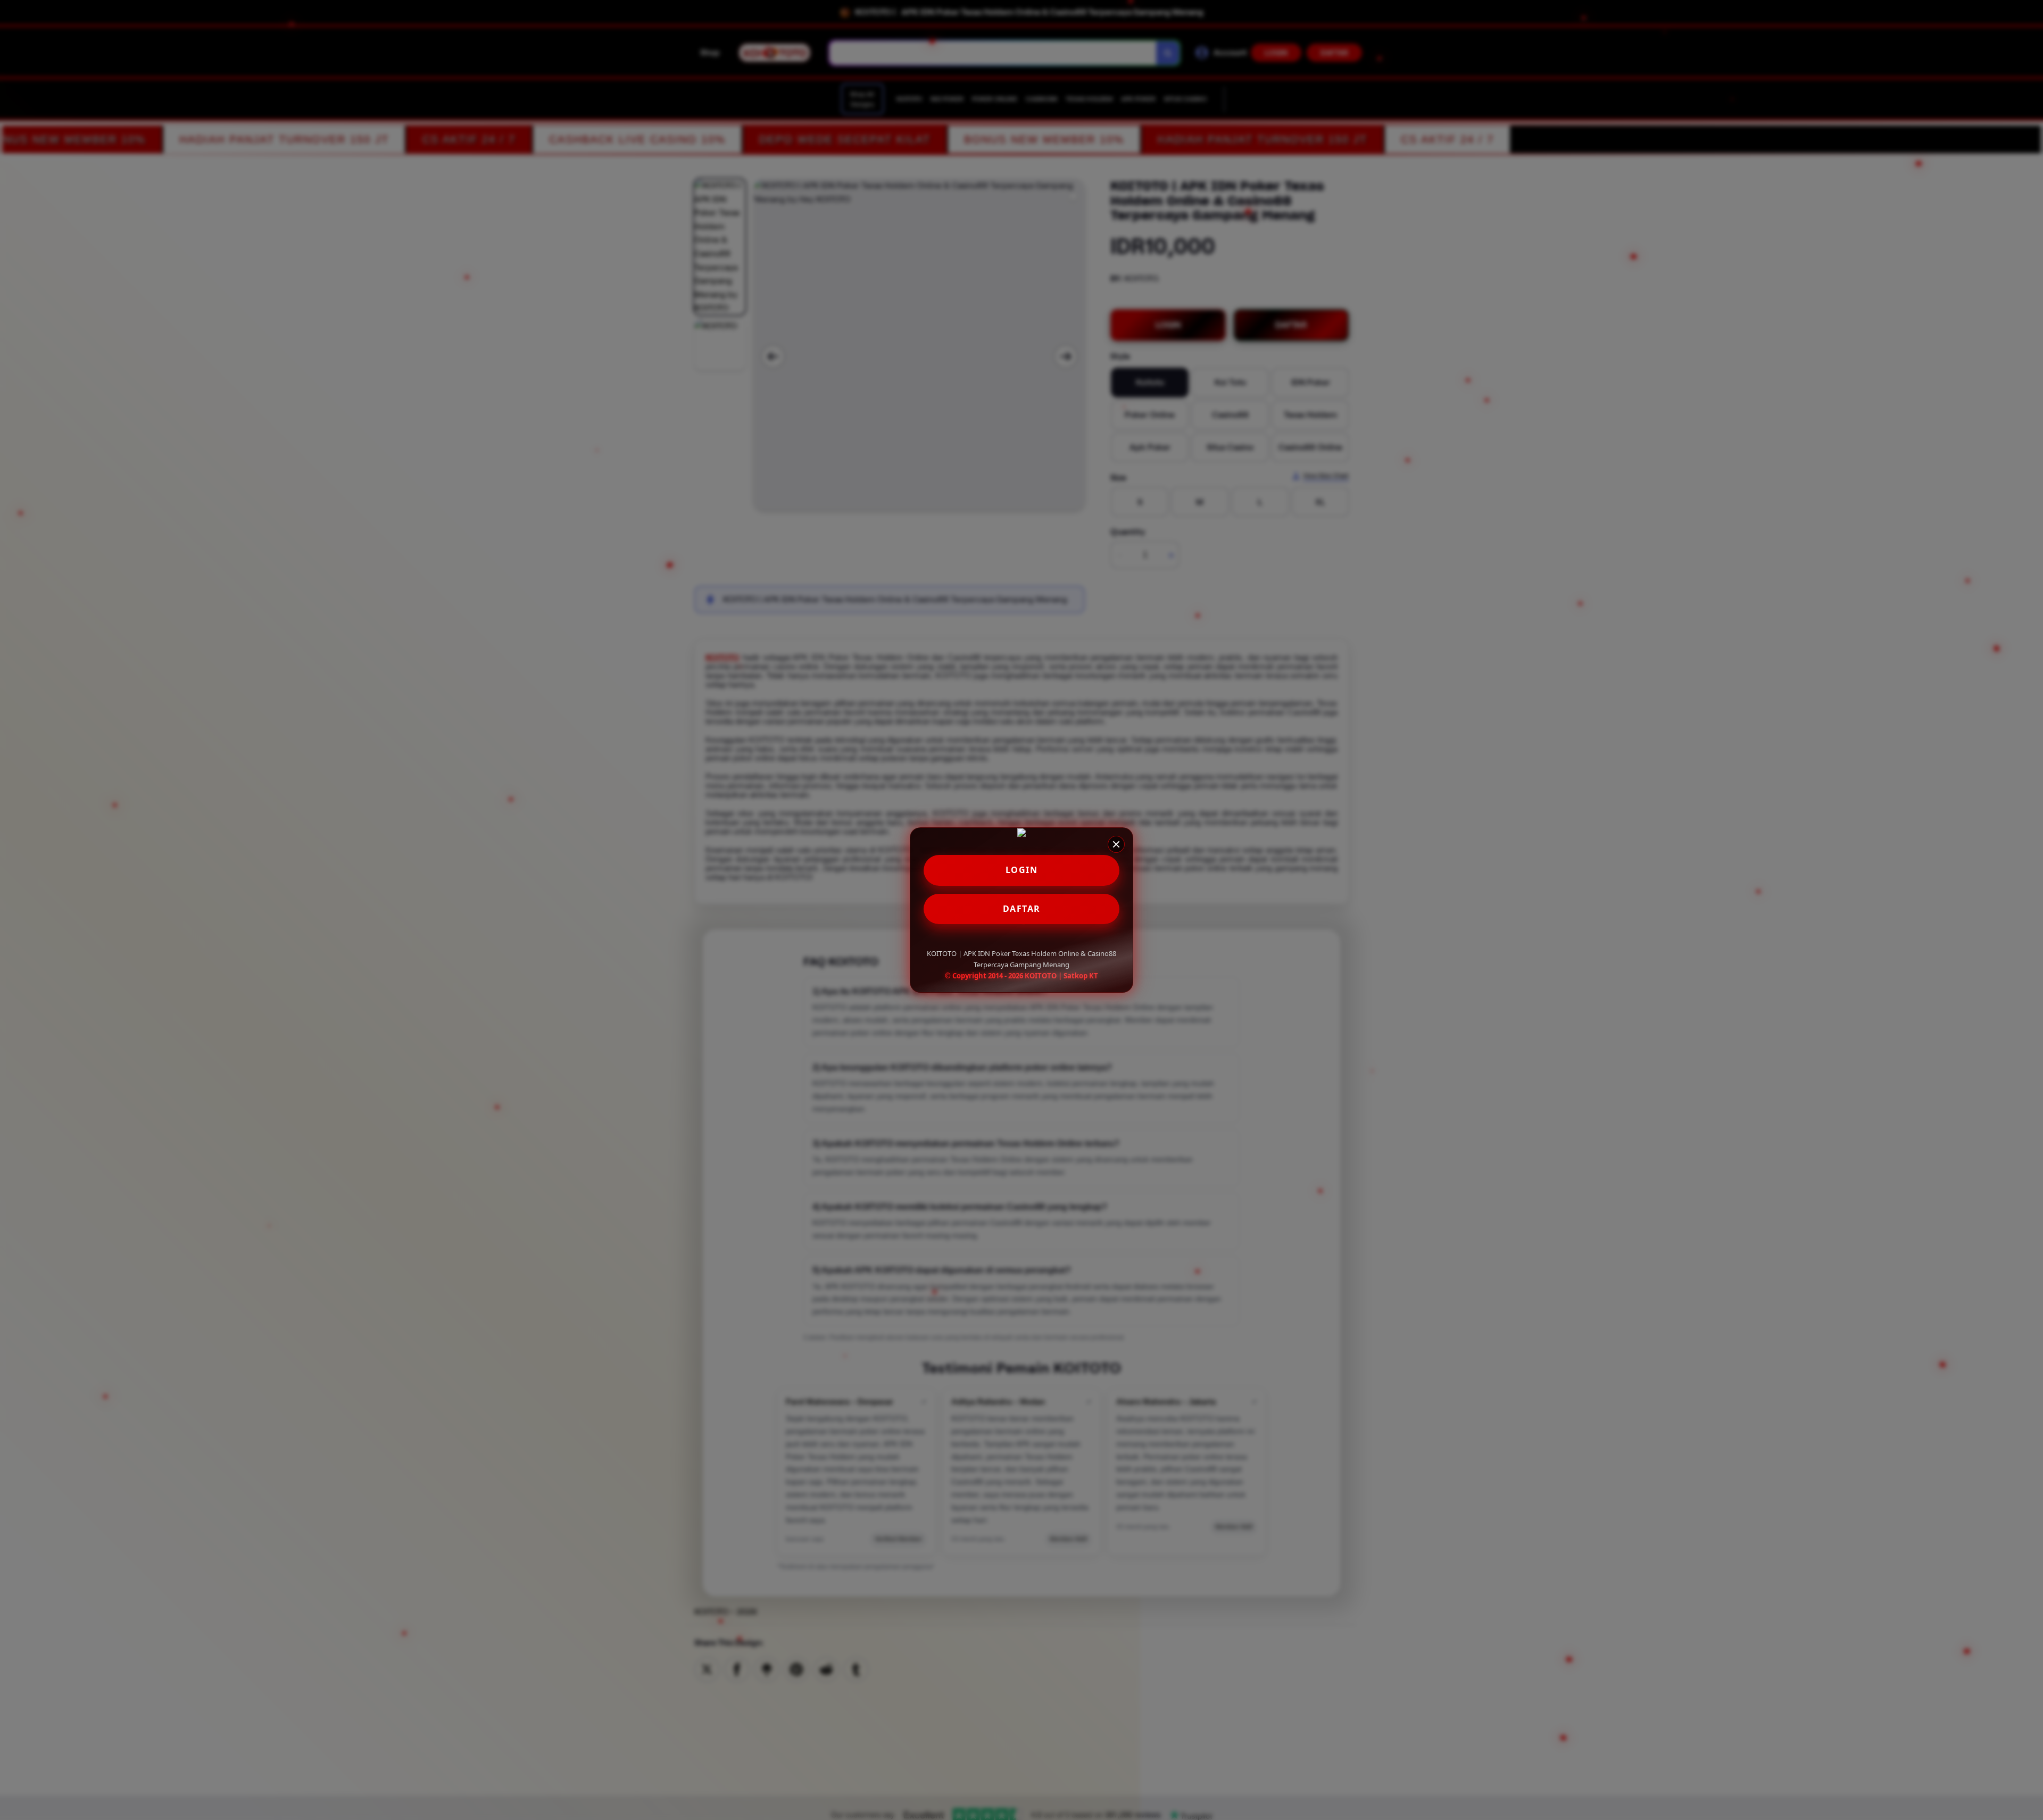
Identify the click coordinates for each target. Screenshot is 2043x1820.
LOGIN (1022, 870)
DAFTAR (1022, 909)
